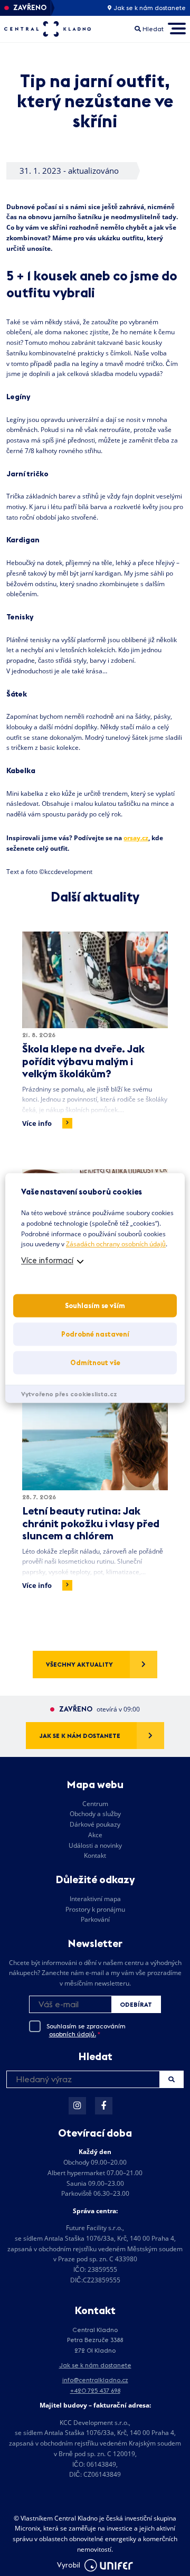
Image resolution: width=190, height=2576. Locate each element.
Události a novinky (95, 1845)
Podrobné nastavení (95, 1334)
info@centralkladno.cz (95, 2380)
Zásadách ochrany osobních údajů (116, 1244)
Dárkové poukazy (95, 1824)
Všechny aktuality (79, 1664)
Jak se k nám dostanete (149, 8)
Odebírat (136, 2004)
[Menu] (177, 29)
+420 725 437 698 (95, 2390)
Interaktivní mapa (95, 1899)
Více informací (47, 1261)
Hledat (171, 2079)
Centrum (95, 1804)
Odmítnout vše (95, 1363)
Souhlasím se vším (95, 1306)
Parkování (95, 1919)
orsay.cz (136, 838)
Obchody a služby (95, 1814)
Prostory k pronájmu (95, 1909)
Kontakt (95, 1855)
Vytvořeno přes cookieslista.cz (69, 1394)
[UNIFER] (109, 2565)
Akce (95, 1835)
